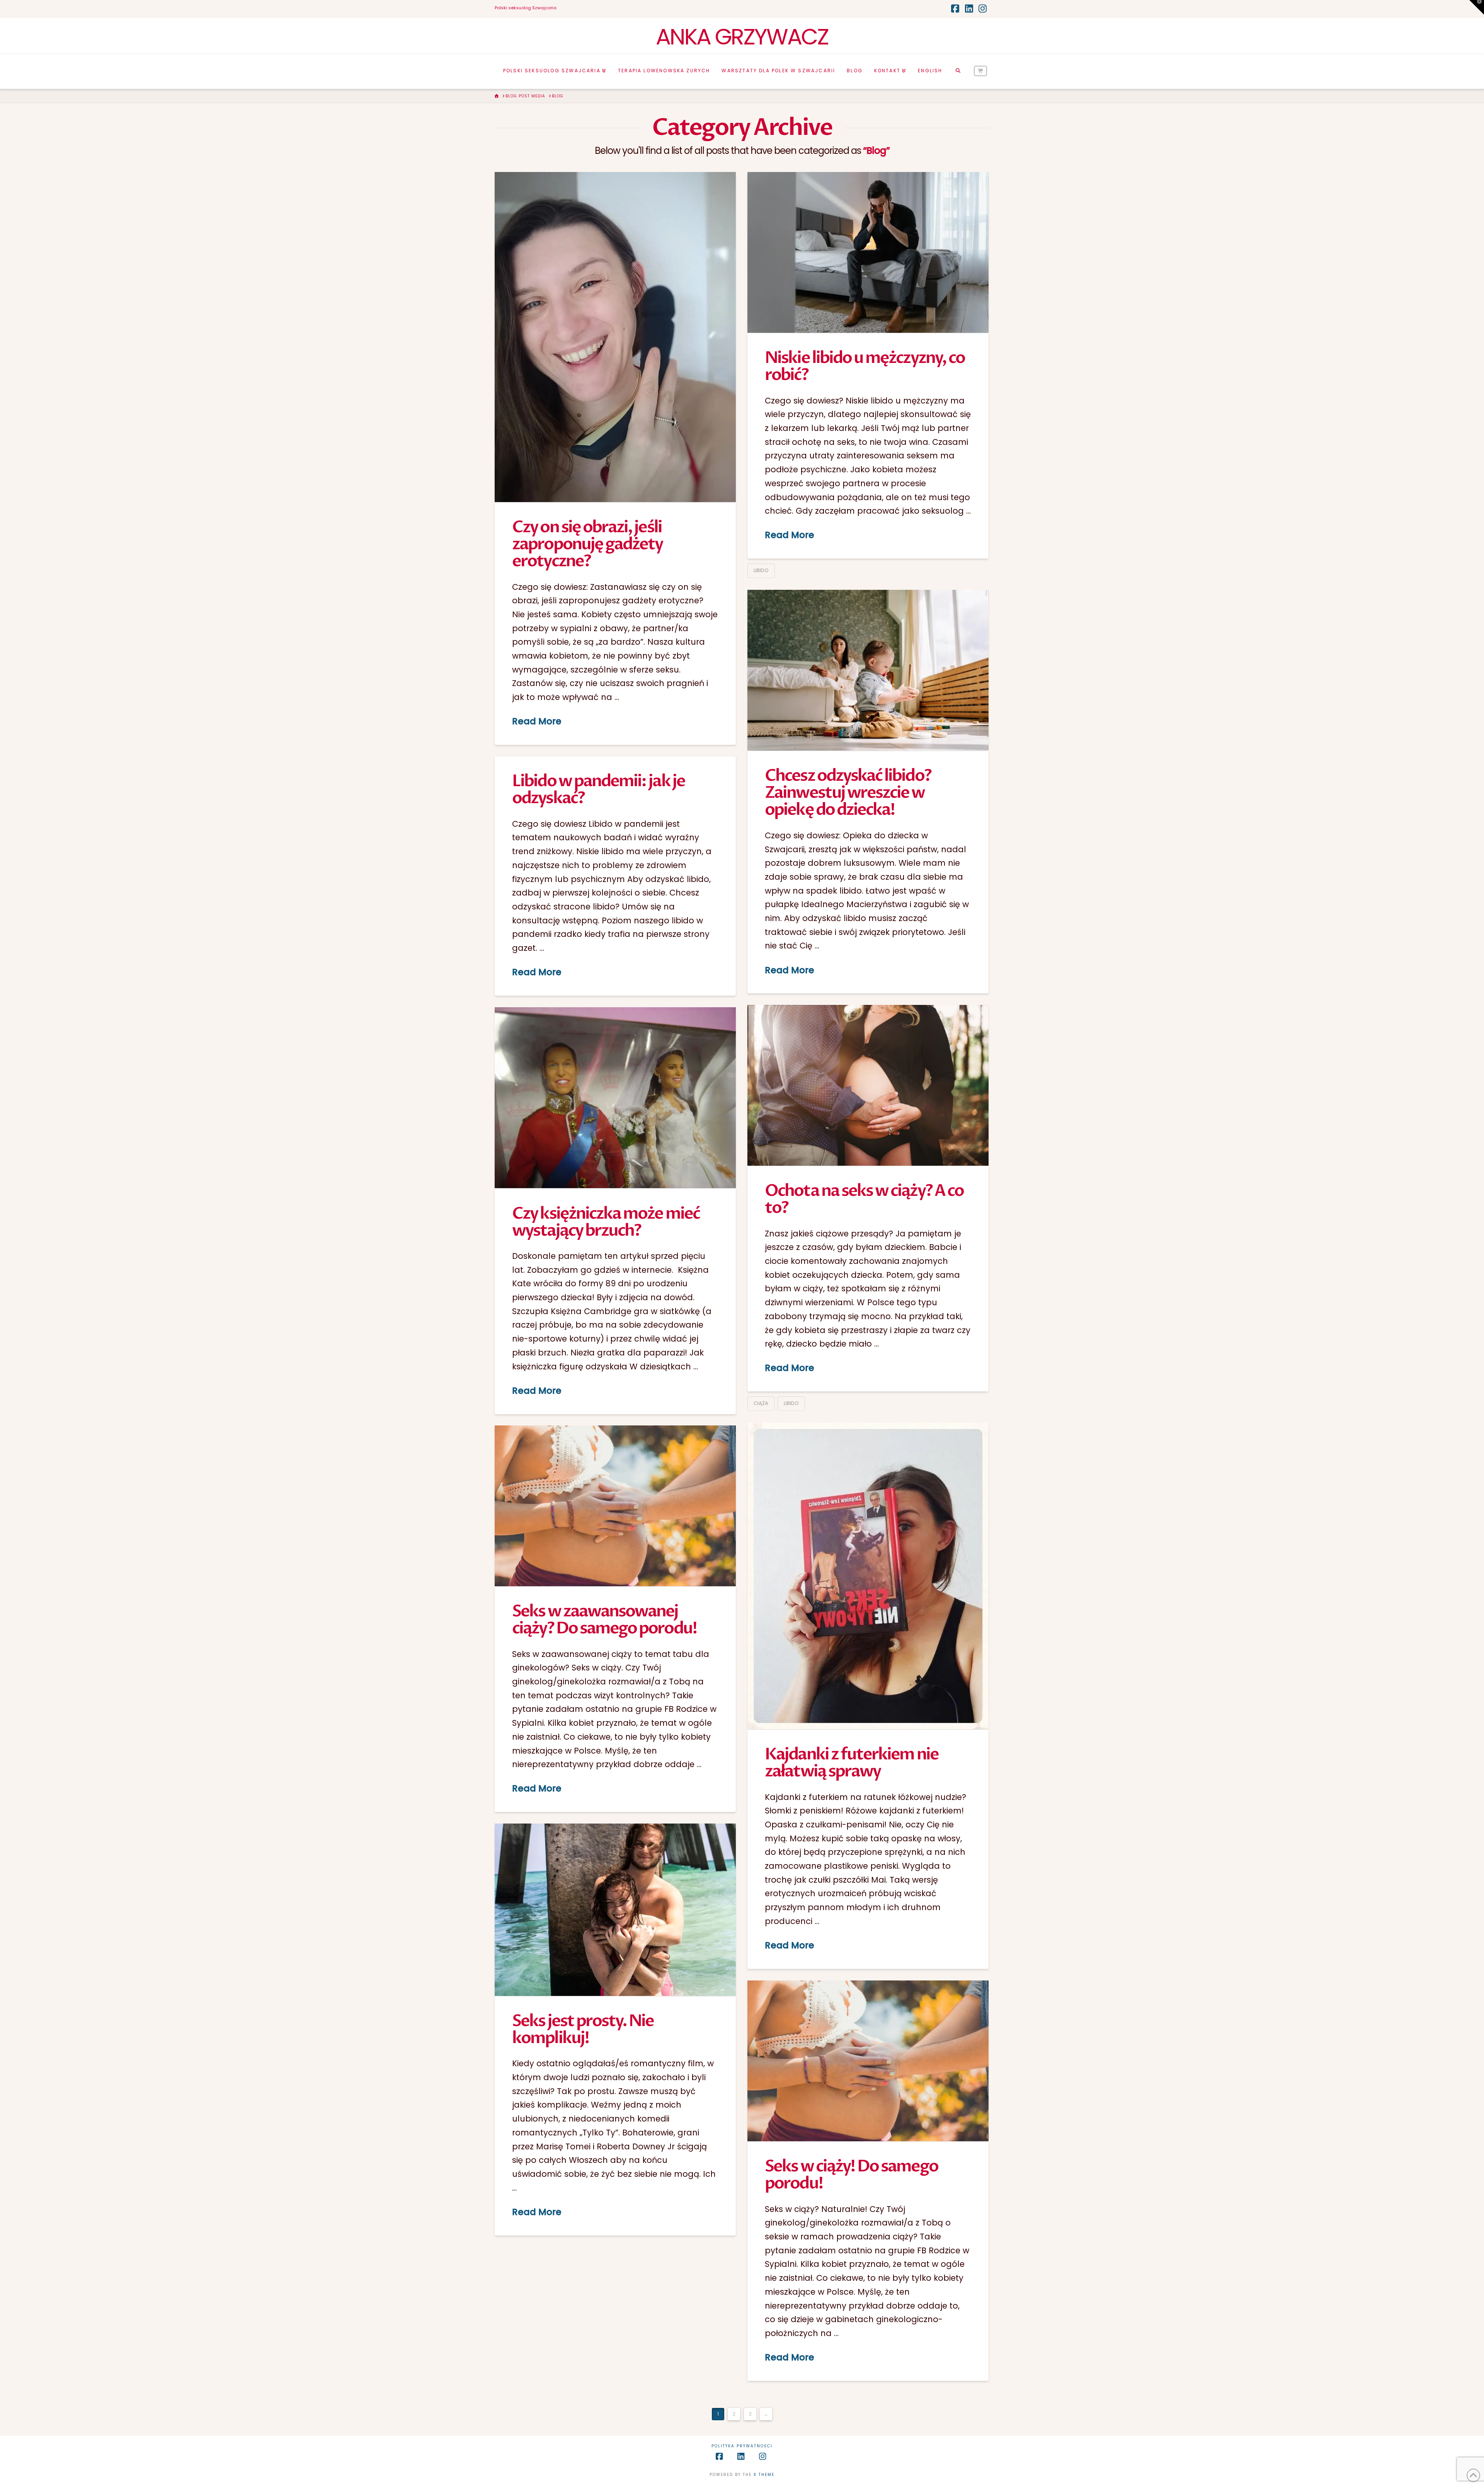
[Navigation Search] (958, 72)
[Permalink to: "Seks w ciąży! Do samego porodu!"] (868, 2061)
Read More (537, 721)
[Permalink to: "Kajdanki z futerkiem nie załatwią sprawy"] (868, 1576)
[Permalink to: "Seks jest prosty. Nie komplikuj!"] (615, 1910)
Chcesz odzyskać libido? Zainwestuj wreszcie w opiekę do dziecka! (848, 793)
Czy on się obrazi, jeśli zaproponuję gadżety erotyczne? (587, 544)
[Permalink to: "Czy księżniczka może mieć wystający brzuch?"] (615, 1098)
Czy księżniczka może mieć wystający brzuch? (606, 1222)
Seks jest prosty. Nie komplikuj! (583, 2029)
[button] (1477, 7)
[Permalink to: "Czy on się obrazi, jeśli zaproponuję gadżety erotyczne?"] (615, 337)
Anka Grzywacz (742, 37)
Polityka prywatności (742, 2446)
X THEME (764, 2475)
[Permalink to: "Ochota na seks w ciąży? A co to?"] (868, 1085)
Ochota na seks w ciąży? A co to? (864, 1199)
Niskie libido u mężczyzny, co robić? (865, 366)
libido (761, 570)
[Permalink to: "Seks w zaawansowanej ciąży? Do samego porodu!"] (615, 1506)
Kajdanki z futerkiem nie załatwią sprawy (851, 1763)
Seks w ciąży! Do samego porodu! (851, 2175)
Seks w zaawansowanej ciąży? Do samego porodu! (604, 1620)
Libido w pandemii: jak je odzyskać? (598, 789)
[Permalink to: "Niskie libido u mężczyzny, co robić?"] (868, 252)
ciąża (761, 1403)
